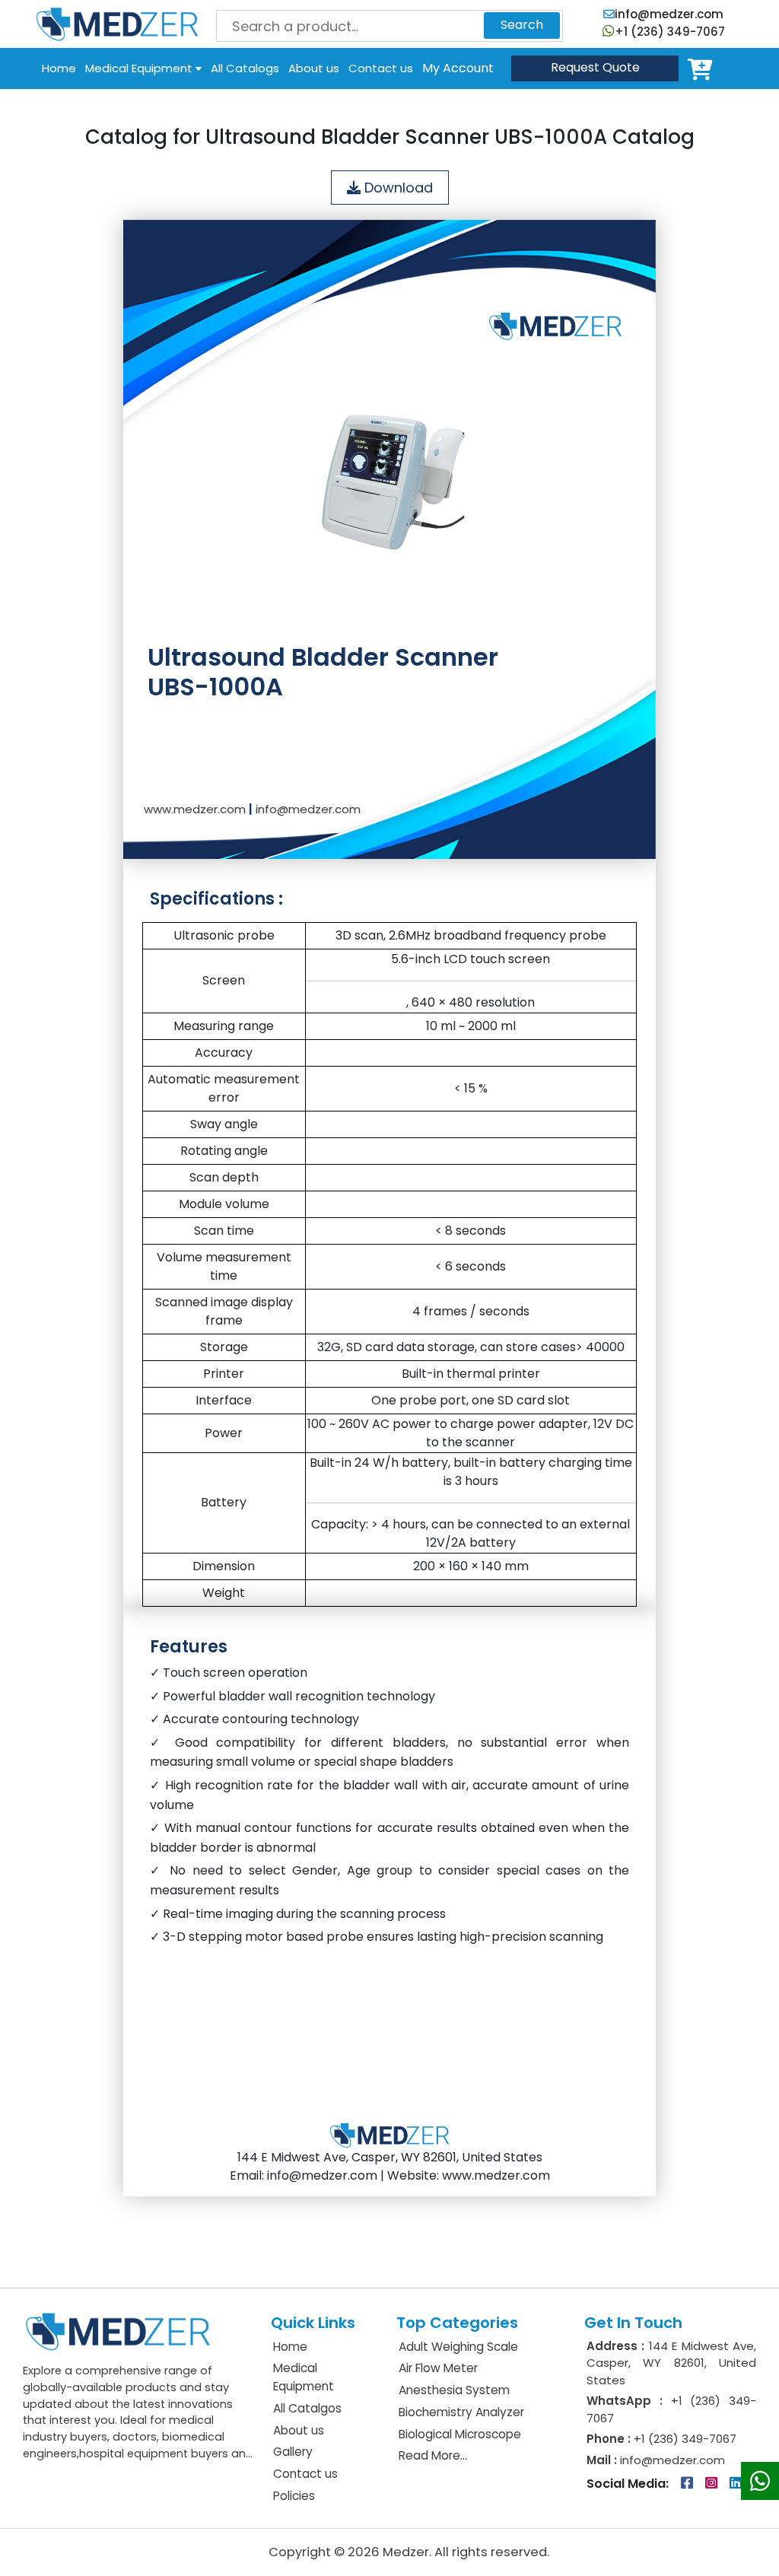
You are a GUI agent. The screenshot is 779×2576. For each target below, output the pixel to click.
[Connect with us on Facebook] (688, 2484)
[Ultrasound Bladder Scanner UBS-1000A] (389, 461)
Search (522, 25)
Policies (294, 2496)
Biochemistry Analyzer (461, 2412)
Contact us (381, 68)
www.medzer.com (195, 809)
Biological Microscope (460, 2434)
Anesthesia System (454, 2390)
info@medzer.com (669, 14)
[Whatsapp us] (760, 2481)
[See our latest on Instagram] (713, 2484)
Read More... (433, 2455)
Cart (703, 68)
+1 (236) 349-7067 (670, 32)
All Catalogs (245, 68)
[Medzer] (117, 23)
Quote (595, 67)
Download (397, 188)
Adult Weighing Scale (458, 2347)
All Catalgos (307, 2408)
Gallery (293, 2452)
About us (314, 68)
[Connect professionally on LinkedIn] (736, 2484)
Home (59, 68)
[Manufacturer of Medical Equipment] (118, 2331)
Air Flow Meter (438, 2368)
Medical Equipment (140, 68)
